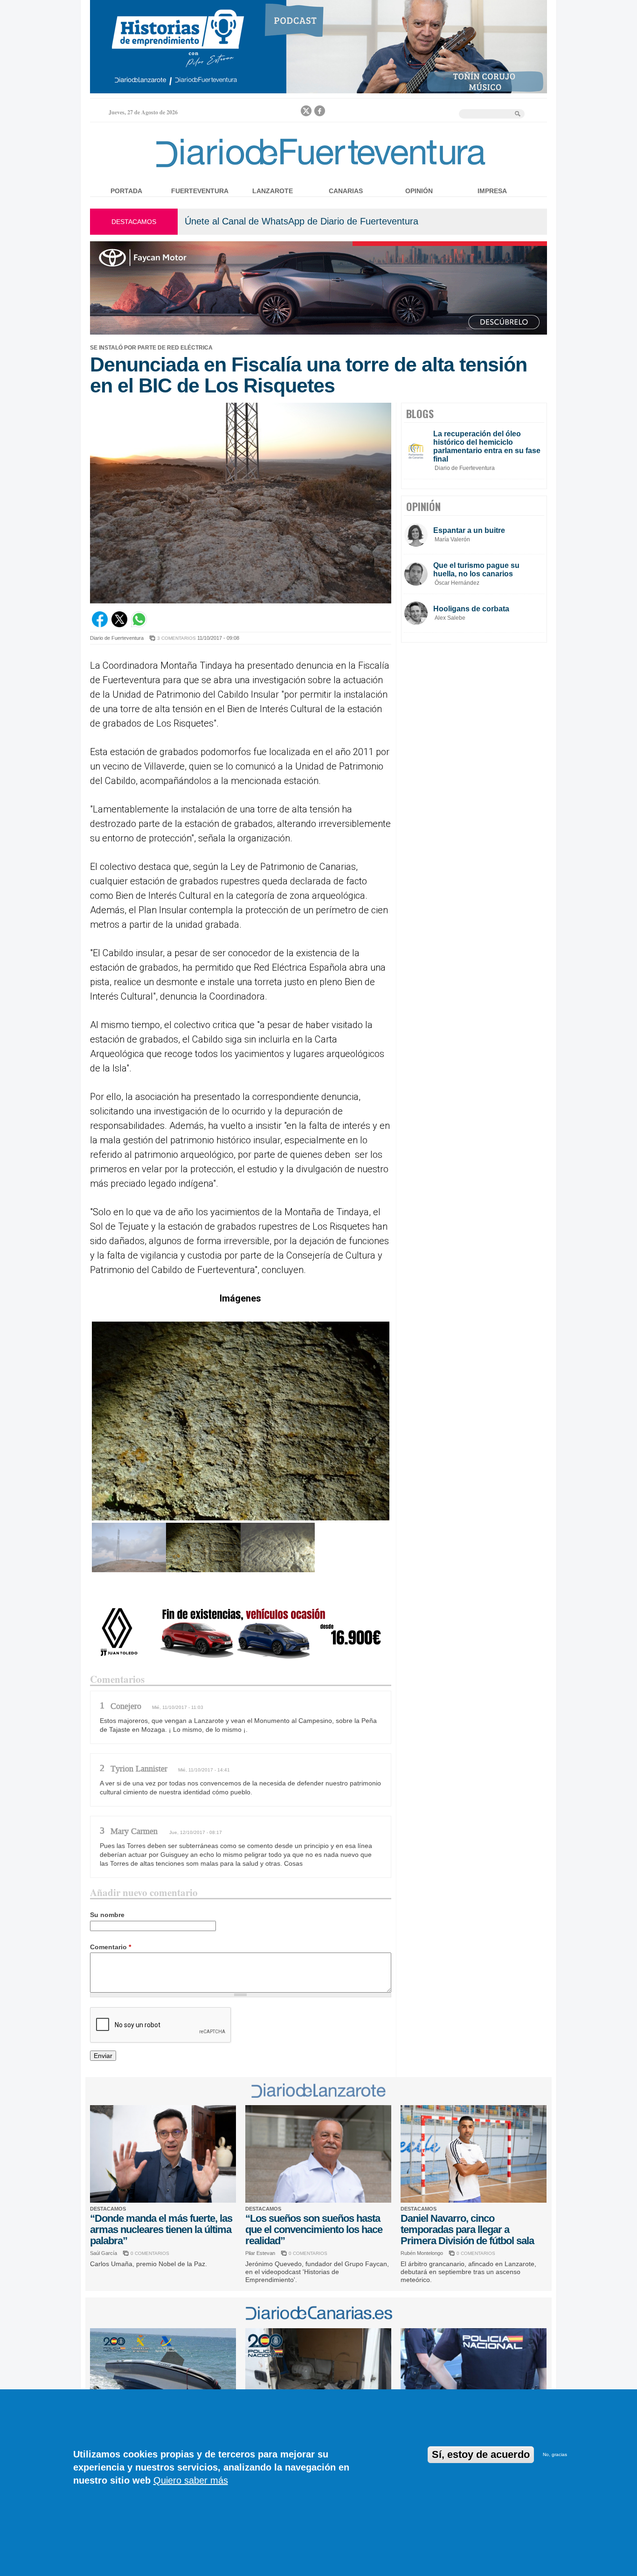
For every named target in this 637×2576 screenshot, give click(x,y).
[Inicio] (318, 169)
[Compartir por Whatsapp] (139, 625)
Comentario (111, 1947)
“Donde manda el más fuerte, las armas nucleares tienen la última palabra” (161, 2229)
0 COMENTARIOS (150, 2253)
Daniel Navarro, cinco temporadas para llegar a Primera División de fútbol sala (467, 2229)
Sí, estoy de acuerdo (481, 2454)
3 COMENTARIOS (177, 638)
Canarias (346, 191)
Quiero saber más (191, 2480)
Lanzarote (273, 191)
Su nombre (107, 1915)
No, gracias (555, 2454)
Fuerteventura (200, 191)
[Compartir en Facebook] (100, 625)
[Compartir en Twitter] (119, 625)
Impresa (492, 191)
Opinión (419, 191)
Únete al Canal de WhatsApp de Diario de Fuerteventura (301, 221)
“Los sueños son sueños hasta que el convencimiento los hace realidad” (314, 2229)
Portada (126, 191)
